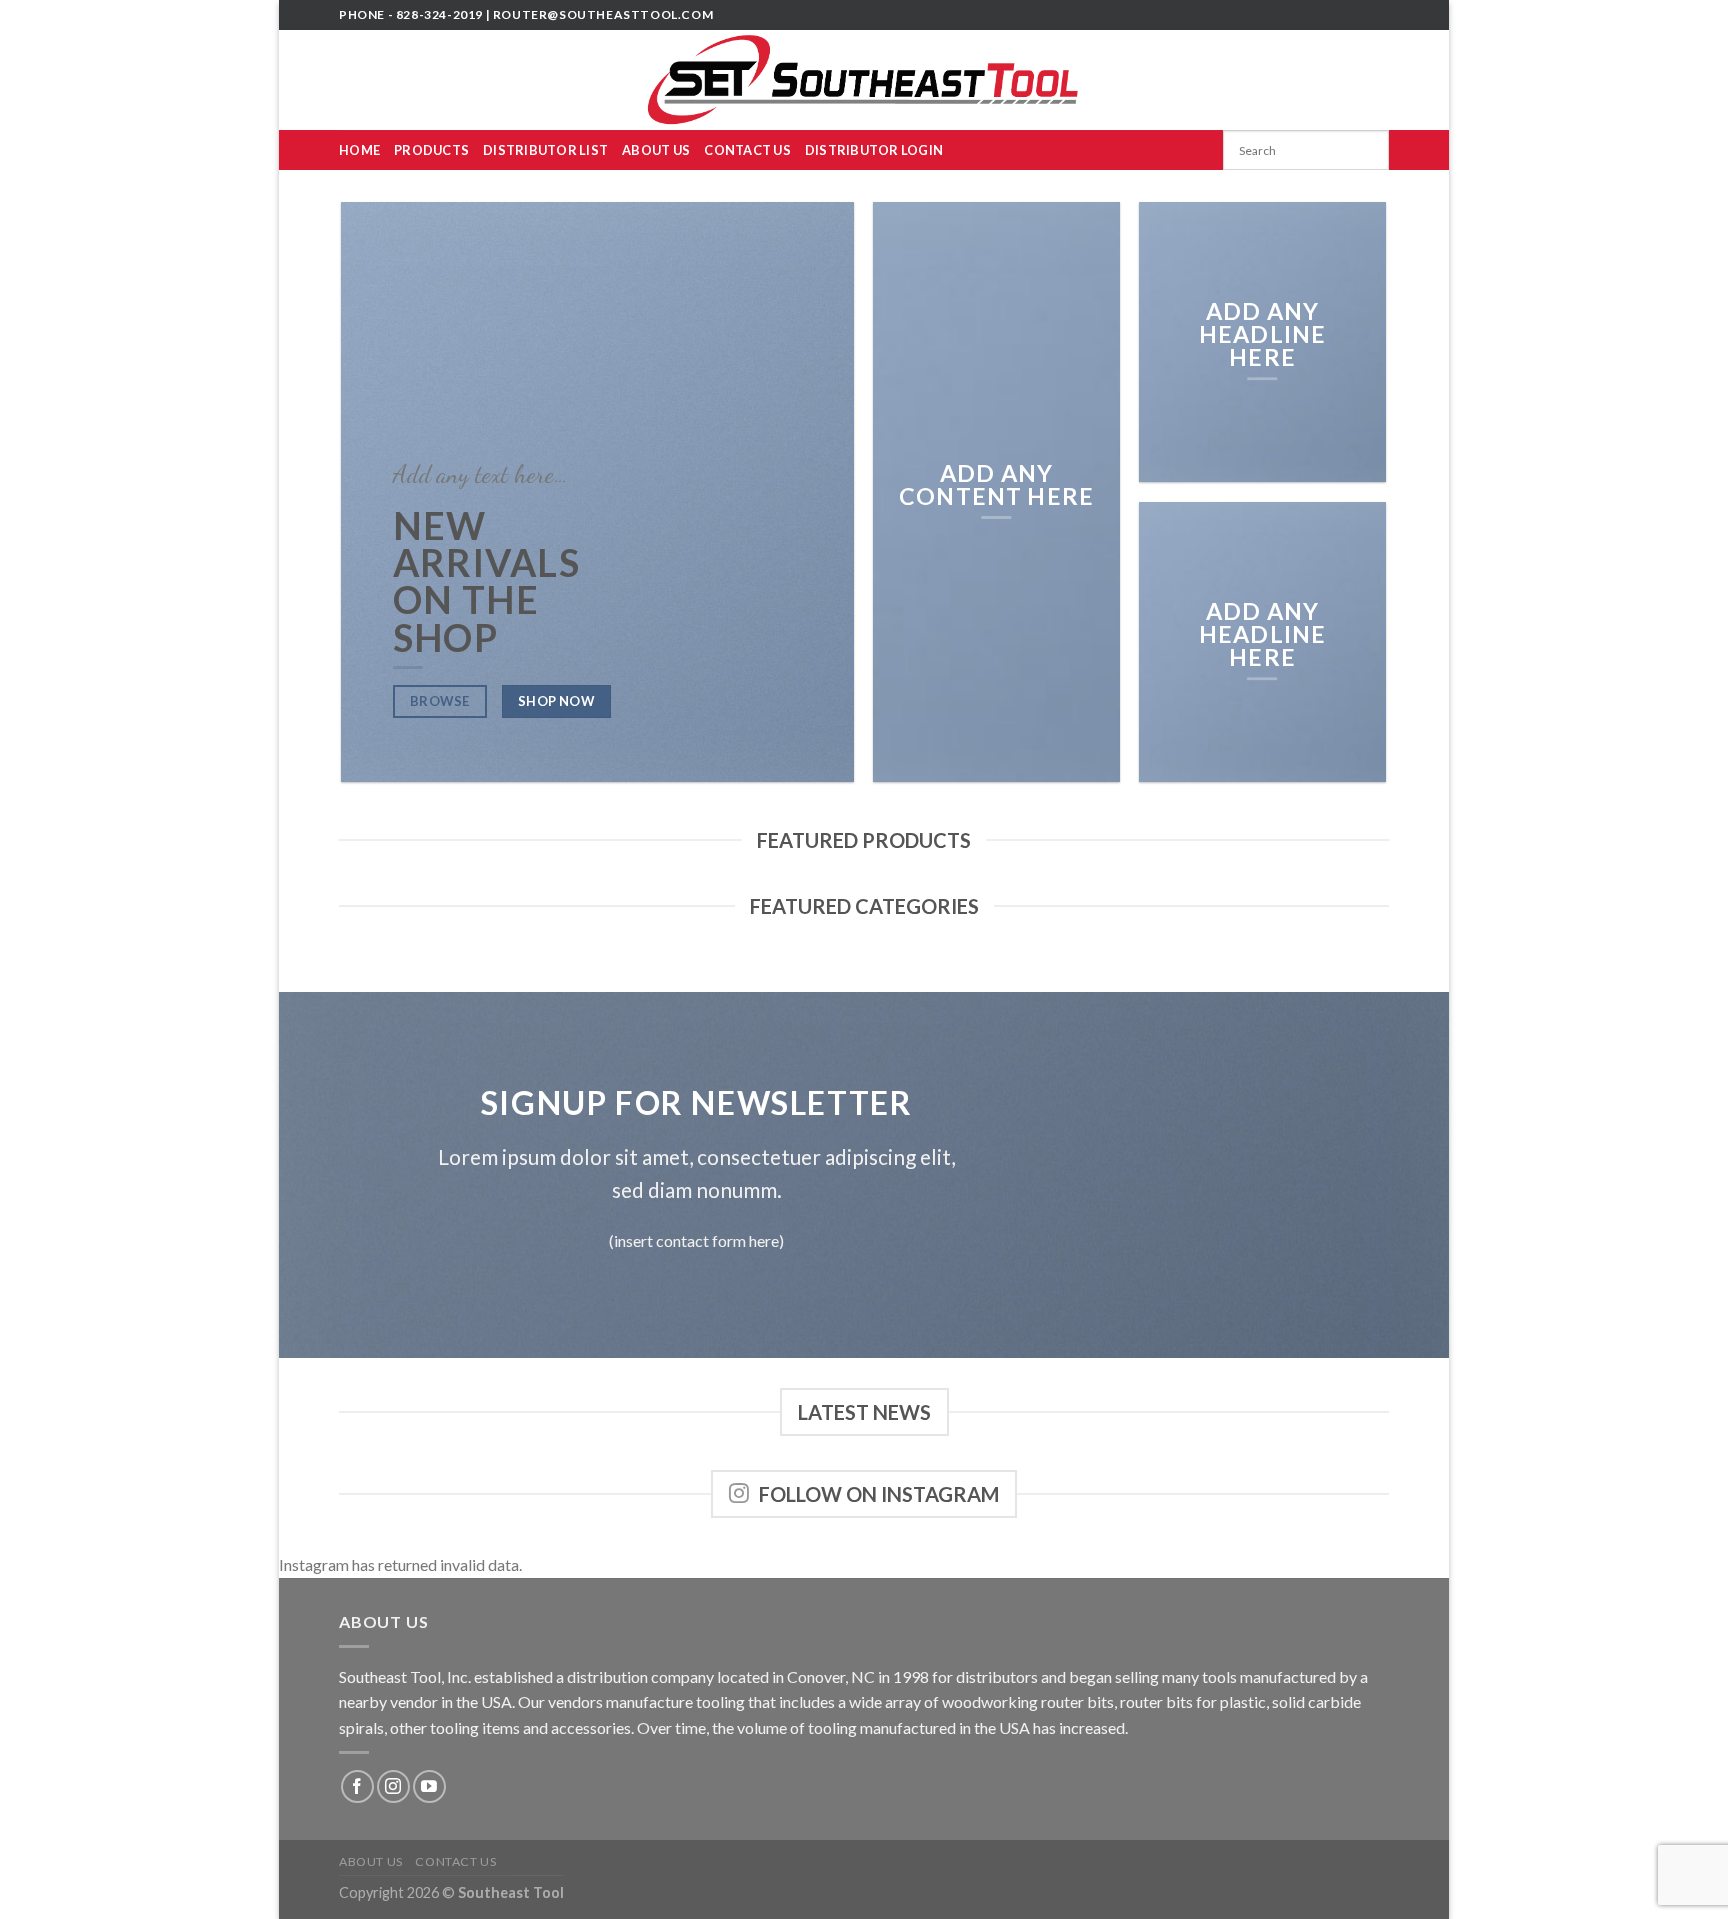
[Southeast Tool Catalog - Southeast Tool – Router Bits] (864, 80)
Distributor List (545, 150)
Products (431, 150)
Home (359, 150)
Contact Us (747, 150)
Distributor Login (874, 150)
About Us (656, 150)
